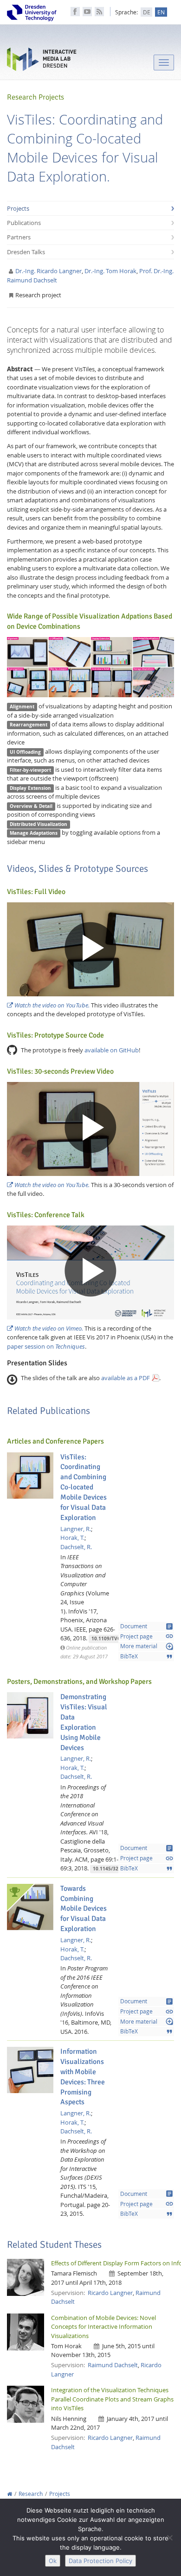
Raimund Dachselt (113, 2365)
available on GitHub (112, 1050)
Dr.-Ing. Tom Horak (110, 271)
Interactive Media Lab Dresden (42, 61)
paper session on (46, 1346)
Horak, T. (72, 1538)
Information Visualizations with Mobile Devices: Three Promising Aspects (83, 2077)
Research (31, 2494)
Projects (18, 208)
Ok (53, 2561)
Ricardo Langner (110, 2293)
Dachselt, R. (76, 1547)
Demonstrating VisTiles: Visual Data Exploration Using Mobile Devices (84, 1722)
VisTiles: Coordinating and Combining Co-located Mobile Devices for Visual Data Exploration (84, 1487)
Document (147, 1626)
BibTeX (147, 1657)
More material (147, 1646)
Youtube (87, 12)
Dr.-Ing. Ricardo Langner (48, 271)
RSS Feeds (99, 12)
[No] (169, 2538)
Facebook (75, 12)
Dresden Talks (26, 252)
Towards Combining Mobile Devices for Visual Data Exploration (84, 1909)
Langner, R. (76, 1529)
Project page (147, 1636)
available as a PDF (126, 1378)
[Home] (10, 2494)
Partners (19, 237)
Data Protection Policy (100, 2561)
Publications (24, 223)
